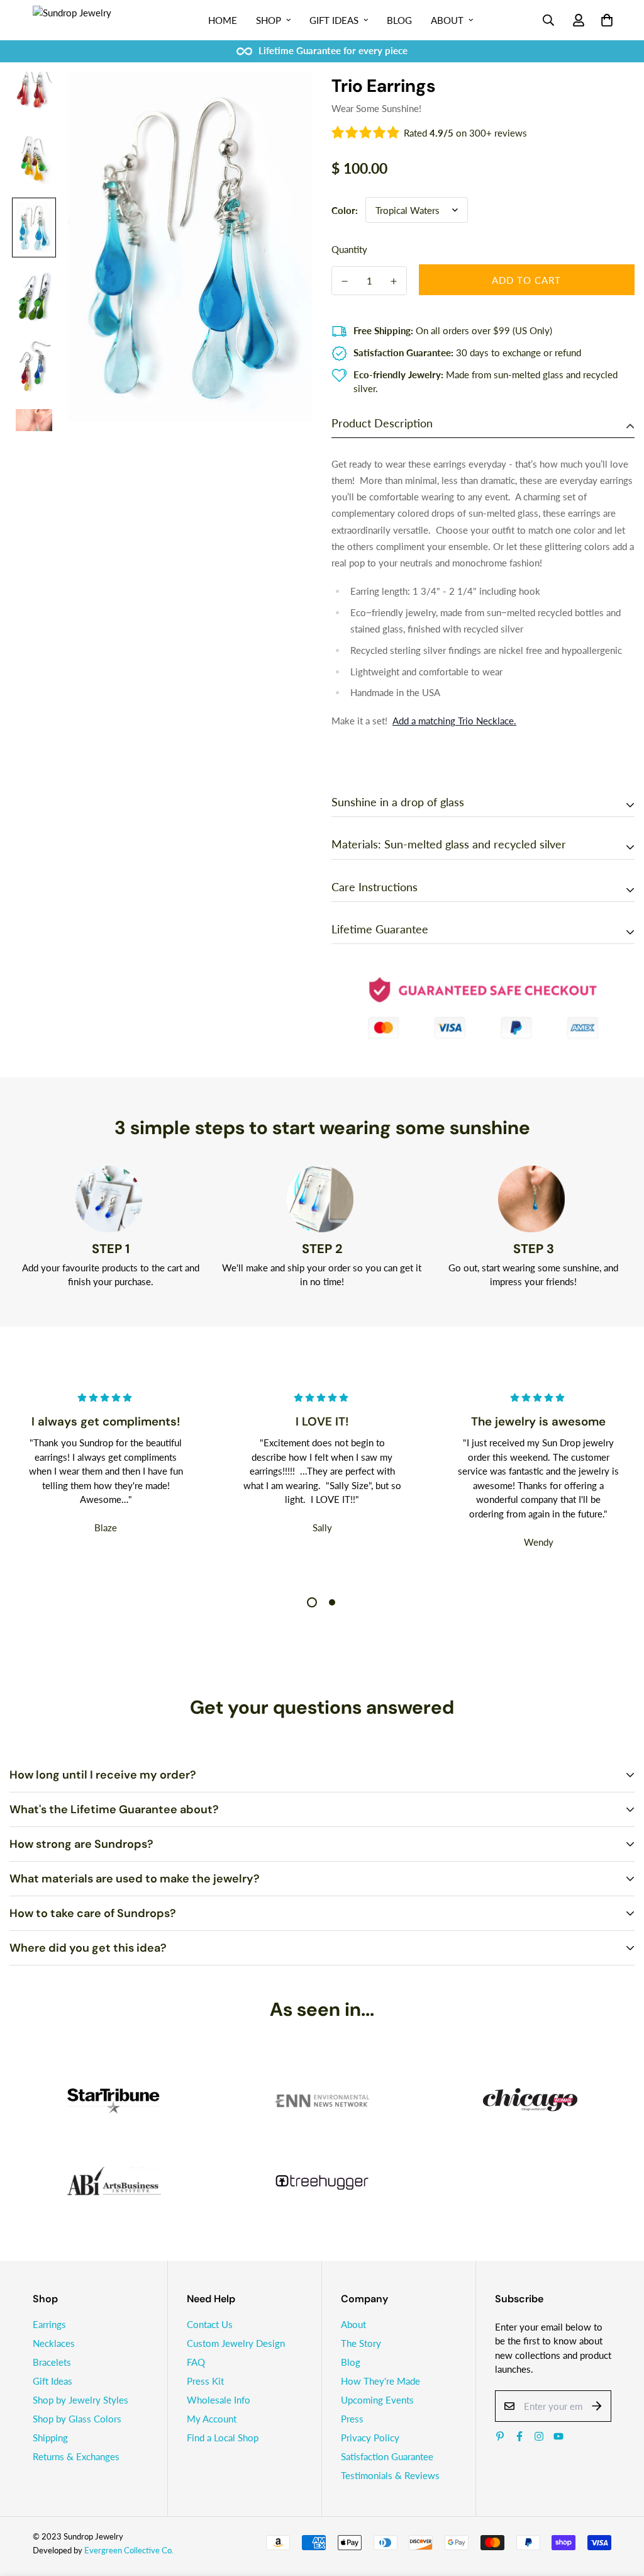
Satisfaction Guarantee (387, 2456)
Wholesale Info (219, 2400)
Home (223, 20)
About (447, 20)
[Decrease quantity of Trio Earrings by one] (345, 281)
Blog (399, 20)
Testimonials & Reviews (390, 2475)
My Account (212, 2419)
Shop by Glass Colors (77, 2419)
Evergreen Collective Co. (129, 2550)
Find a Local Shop (223, 2438)
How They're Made (380, 2381)
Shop (269, 20)
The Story (361, 2343)
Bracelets (52, 2362)
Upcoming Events (377, 2400)
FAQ (196, 2362)
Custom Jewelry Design (236, 2343)
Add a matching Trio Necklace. (454, 721)
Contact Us (210, 2324)
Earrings (49, 2324)
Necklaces (54, 2343)
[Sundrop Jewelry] (86, 20)
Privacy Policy (370, 2438)
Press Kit (205, 2381)
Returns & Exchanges (76, 2456)
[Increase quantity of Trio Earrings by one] (394, 281)
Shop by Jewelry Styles (80, 2400)
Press (352, 2419)
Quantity (349, 249)
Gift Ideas (334, 20)
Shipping (50, 2438)
